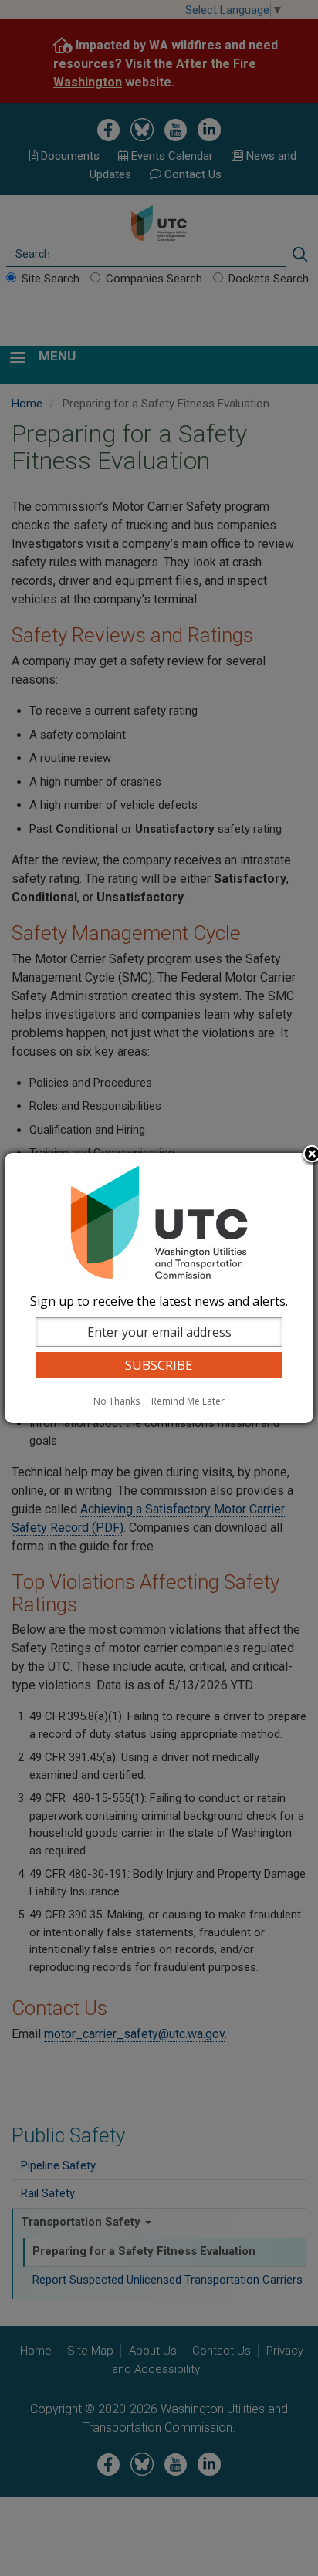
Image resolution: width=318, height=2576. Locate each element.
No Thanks (117, 1401)
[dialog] (159, 1288)
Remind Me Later (188, 1401)
